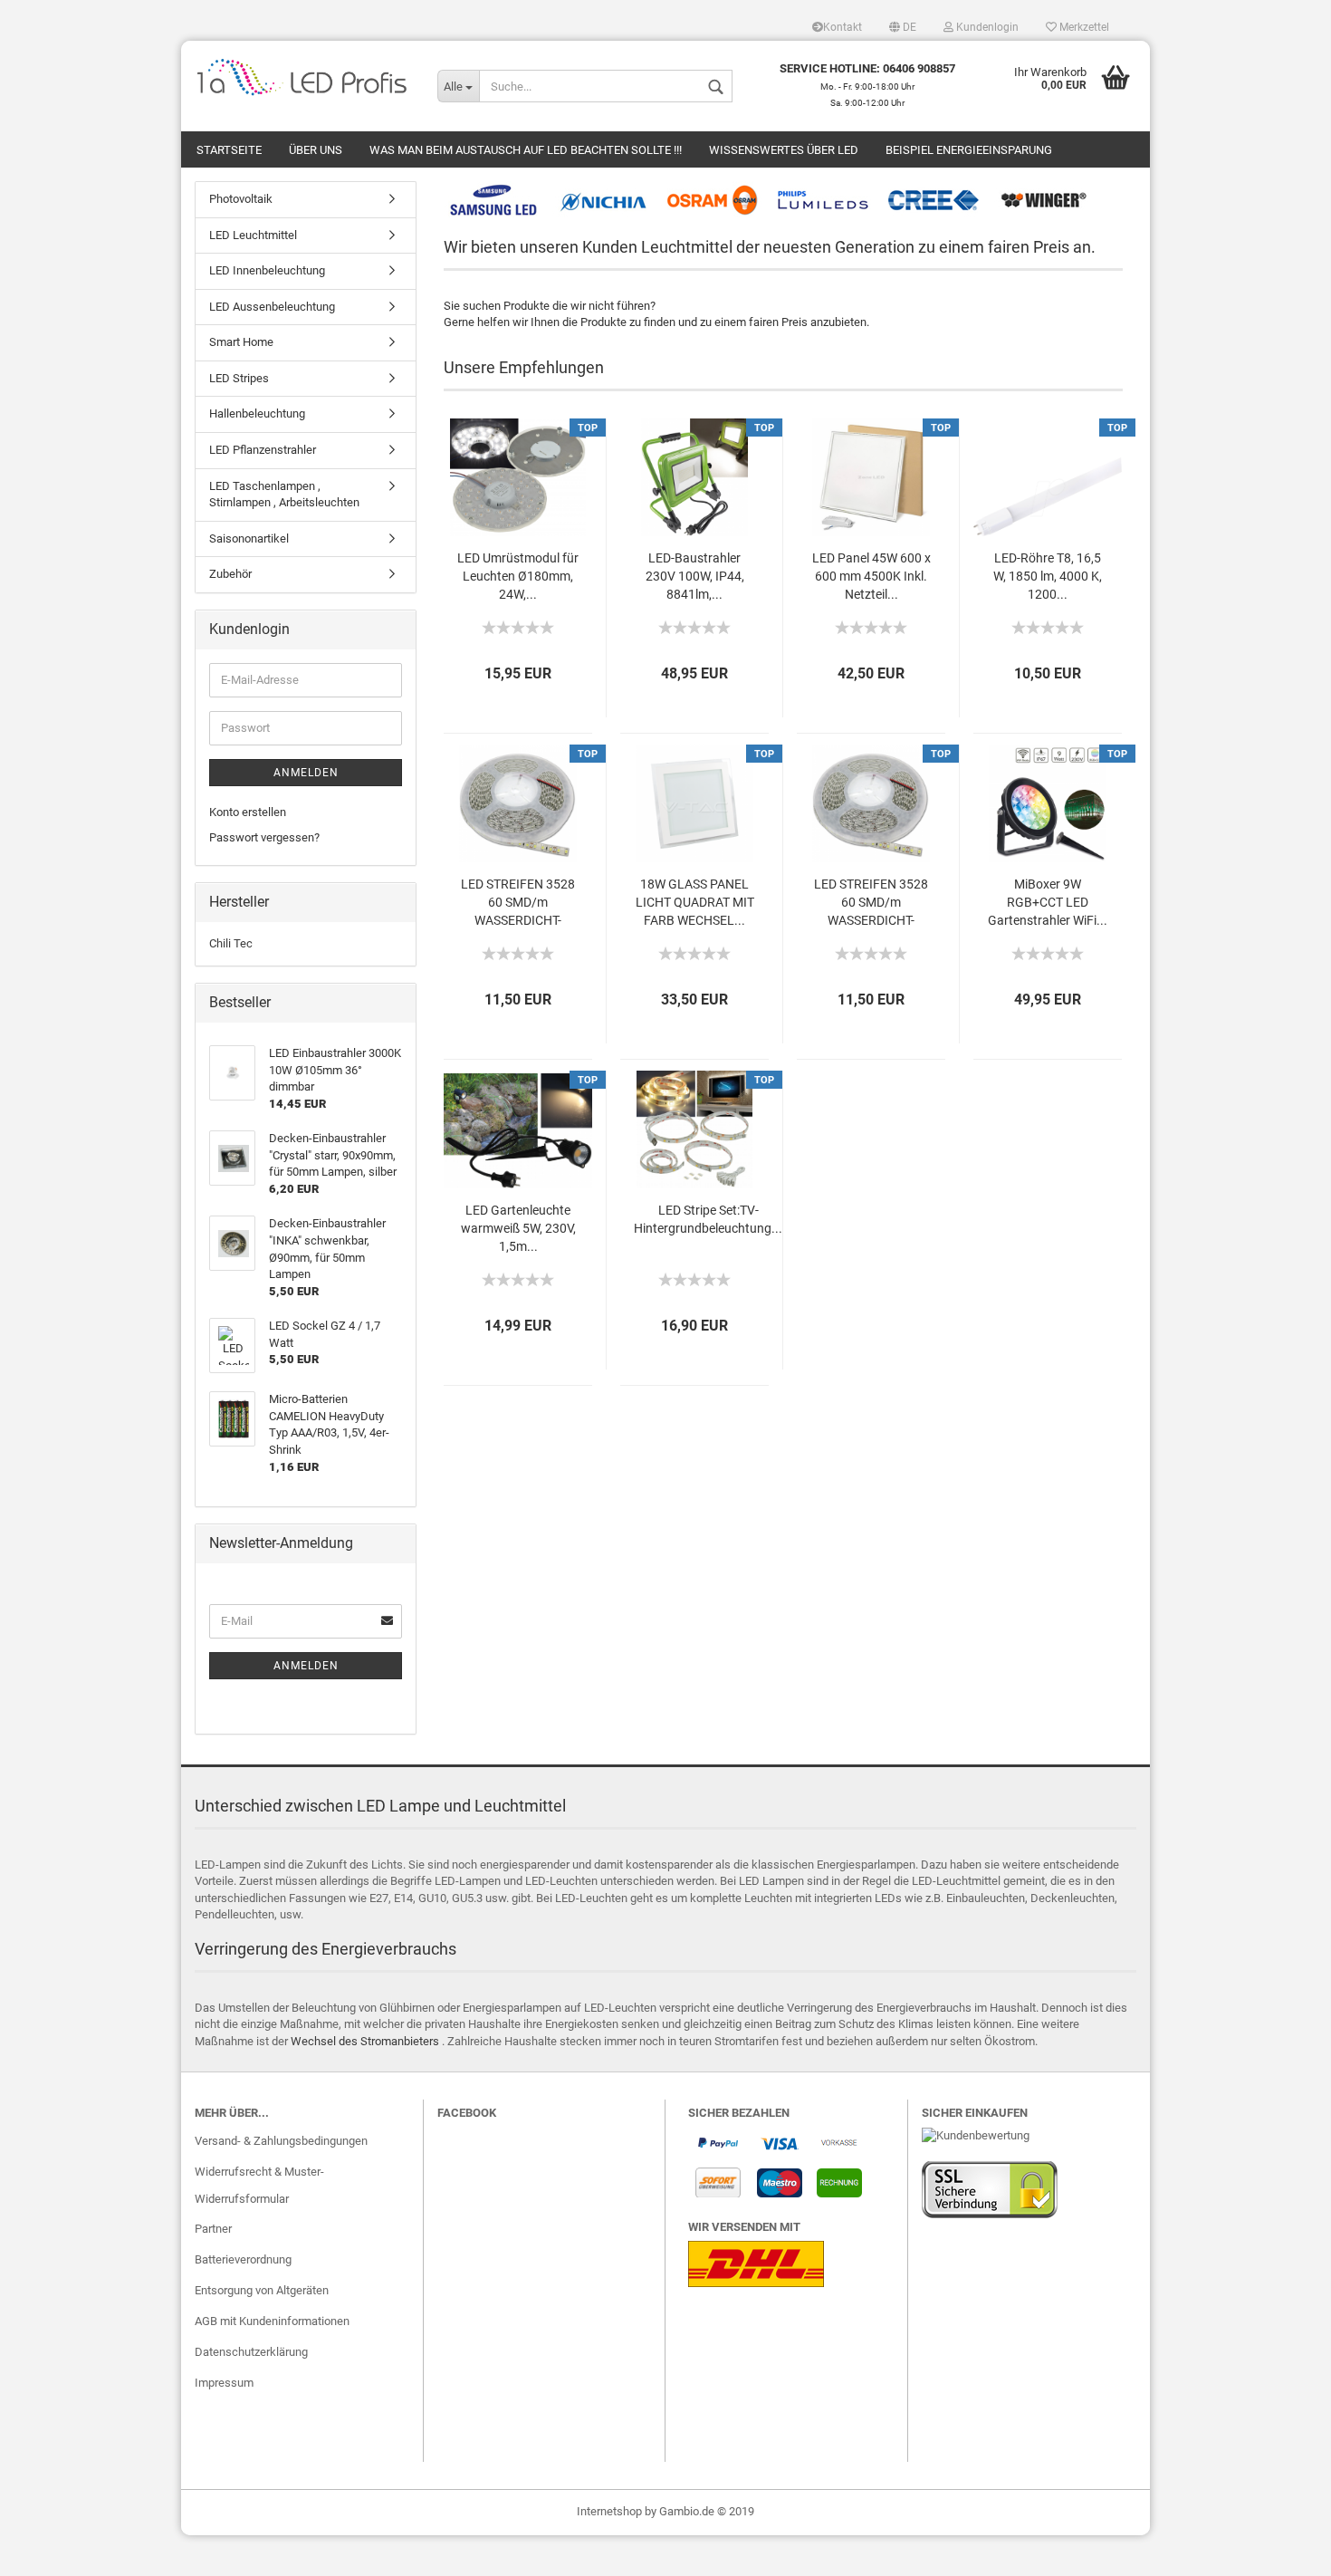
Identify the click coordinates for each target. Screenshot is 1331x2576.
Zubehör (230, 574)
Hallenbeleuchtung (257, 413)
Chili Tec (231, 943)
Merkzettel (1083, 27)
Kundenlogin (986, 27)
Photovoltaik (241, 199)
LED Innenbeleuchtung (267, 270)
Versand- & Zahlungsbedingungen (281, 2141)
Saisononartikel (249, 538)
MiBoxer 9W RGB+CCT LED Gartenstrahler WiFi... (1048, 902)
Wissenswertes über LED (784, 150)
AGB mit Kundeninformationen (272, 2321)
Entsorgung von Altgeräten (262, 2290)
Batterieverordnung (243, 2259)
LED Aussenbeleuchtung (272, 307)
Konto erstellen (248, 812)
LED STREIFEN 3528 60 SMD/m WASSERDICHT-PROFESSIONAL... (518, 904)
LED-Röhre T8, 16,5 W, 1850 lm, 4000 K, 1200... (1048, 576)
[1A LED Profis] (302, 77)
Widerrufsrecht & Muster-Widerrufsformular (259, 2185)
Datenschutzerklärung (251, 2352)
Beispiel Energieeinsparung (969, 150)
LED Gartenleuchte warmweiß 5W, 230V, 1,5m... (518, 1228)
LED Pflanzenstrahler (263, 450)
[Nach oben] (1281, 2549)
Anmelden (306, 773)
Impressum (224, 2383)
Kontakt (843, 27)
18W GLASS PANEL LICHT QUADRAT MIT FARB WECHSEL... (695, 902)
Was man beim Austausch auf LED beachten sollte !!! (526, 150)
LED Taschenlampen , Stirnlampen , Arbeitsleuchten (284, 495)
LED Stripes (239, 378)
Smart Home (241, 342)
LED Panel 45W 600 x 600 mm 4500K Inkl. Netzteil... (871, 576)
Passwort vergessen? (264, 837)
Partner (213, 2229)
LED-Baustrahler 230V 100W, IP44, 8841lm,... (695, 576)
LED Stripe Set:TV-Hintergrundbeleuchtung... (708, 1219)
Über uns (316, 150)
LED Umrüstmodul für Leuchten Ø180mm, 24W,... (518, 576)
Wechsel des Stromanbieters (365, 2041)
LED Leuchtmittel (253, 235)
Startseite (229, 150)
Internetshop (609, 2511)
